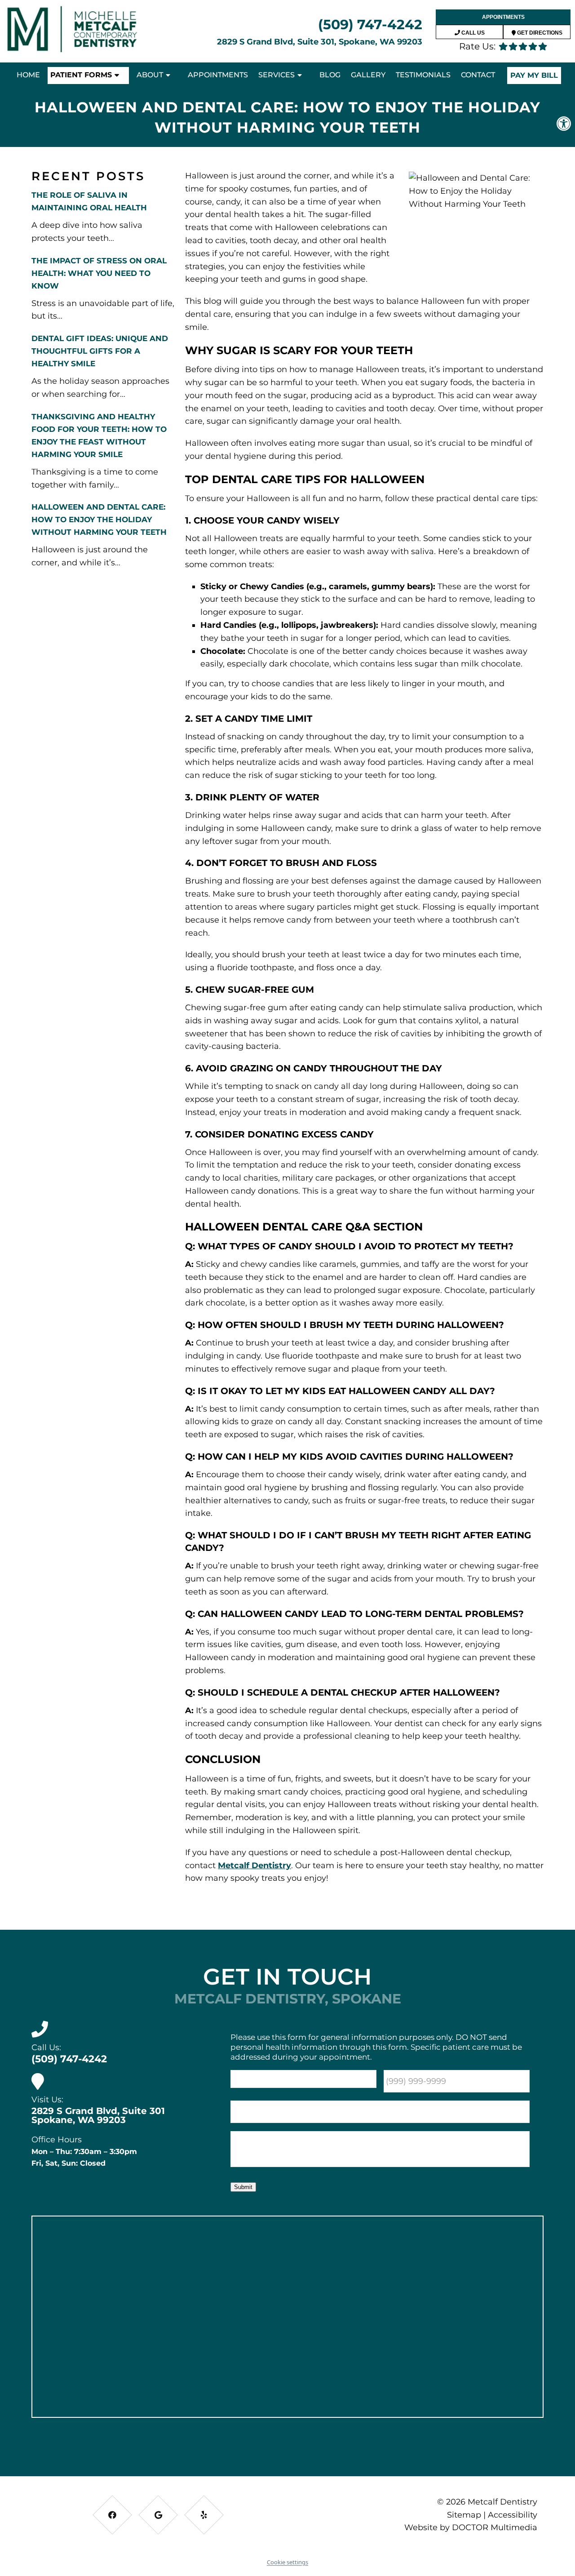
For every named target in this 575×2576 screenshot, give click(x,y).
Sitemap (464, 2515)
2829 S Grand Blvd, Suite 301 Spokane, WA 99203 (98, 2115)
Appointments (503, 17)
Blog (330, 75)
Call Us (472, 33)
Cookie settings (287, 2562)
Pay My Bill (534, 75)
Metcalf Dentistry (254, 1865)
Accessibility (513, 2515)
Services (276, 75)
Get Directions (539, 33)
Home (28, 75)
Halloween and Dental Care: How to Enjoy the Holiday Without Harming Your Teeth (99, 520)
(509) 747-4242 (370, 24)
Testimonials (423, 75)
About (150, 75)
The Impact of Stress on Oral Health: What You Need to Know (99, 273)
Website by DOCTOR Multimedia (471, 2527)
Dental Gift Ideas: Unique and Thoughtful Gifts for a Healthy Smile (100, 351)
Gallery (368, 75)
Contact (478, 75)
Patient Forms (81, 75)
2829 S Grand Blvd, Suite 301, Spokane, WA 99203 (320, 42)
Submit (243, 2187)
